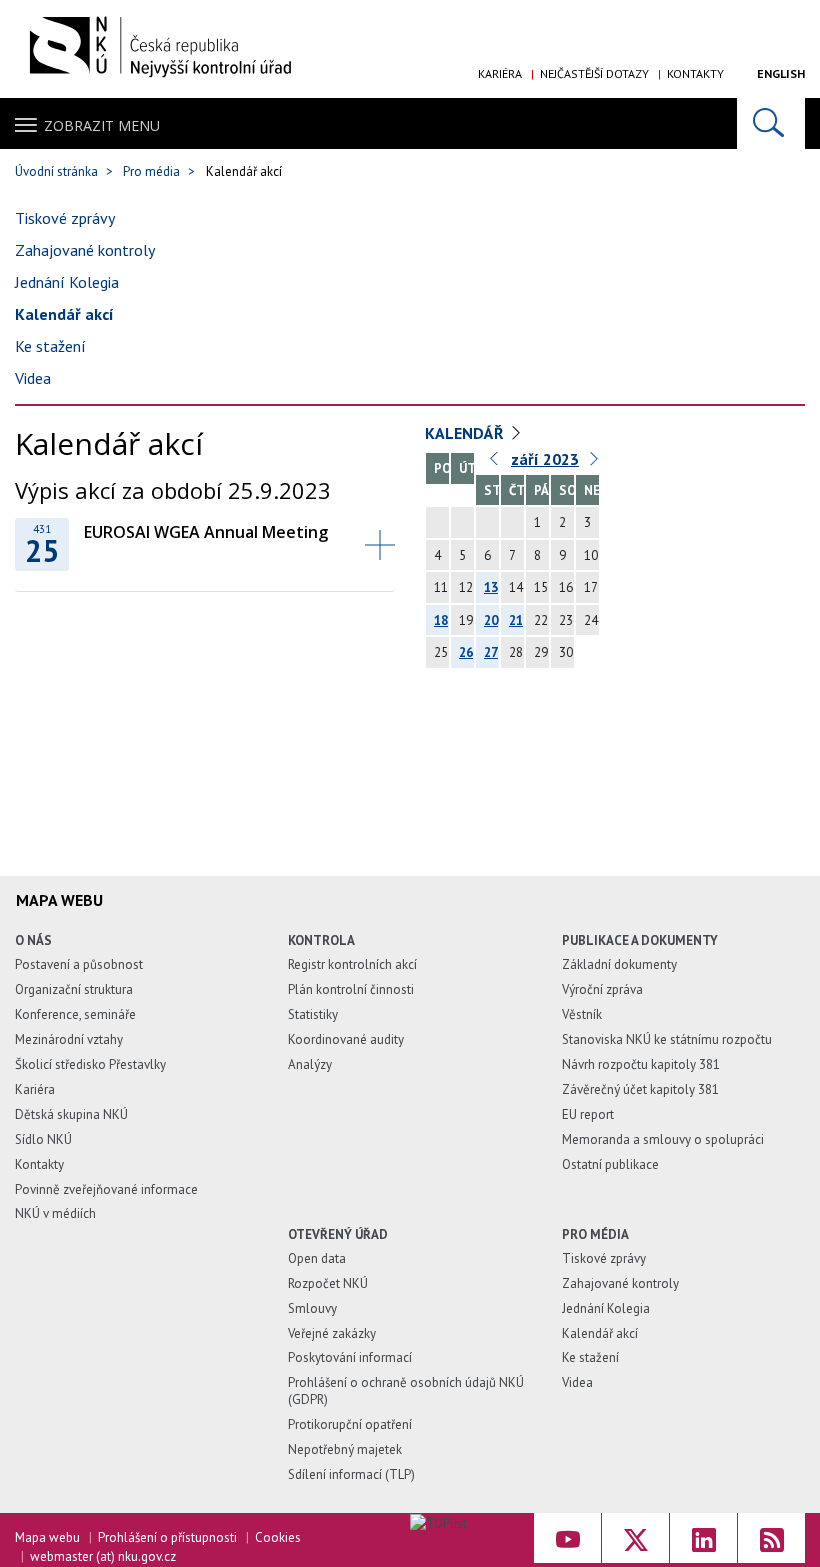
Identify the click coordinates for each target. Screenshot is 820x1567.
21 (516, 620)
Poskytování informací (350, 1357)
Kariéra (500, 73)
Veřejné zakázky (332, 1333)
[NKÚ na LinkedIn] (703, 1538)
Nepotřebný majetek (345, 1449)
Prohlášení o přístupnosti (167, 1537)
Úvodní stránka (56, 171)
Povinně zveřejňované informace (106, 1189)
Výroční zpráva (602, 989)
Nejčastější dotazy (594, 73)
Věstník (582, 1014)
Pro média (151, 171)
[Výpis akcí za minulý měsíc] (495, 463)
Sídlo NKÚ (43, 1139)
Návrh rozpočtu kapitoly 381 (641, 1064)
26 (466, 652)
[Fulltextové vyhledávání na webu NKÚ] (771, 123)
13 (491, 587)
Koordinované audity (346, 1039)
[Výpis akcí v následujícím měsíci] (595, 463)
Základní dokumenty (619, 964)
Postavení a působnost (79, 964)
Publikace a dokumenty (640, 940)
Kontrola (321, 940)
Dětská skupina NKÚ (71, 1114)
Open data (317, 1258)
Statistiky (313, 1014)
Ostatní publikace (610, 1164)
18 (441, 620)
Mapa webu (47, 1537)
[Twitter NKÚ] (635, 1538)
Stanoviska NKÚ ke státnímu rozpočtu (667, 1039)
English (781, 73)
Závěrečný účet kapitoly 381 (640, 1089)
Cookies (278, 1537)
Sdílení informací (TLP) (351, 1474)
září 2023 (545, 459)
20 (491, 620)
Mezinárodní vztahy (69, 1039)
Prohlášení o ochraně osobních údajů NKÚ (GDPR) (406, 1391)
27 (491, 652)
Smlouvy (312, 1308)
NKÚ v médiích (55, 1213)
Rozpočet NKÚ (328, 1283)
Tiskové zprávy (65, 218)
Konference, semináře (75, 1014)
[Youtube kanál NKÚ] (567, 1538)
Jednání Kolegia (67, 282)
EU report (588, 1114)
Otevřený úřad (338, 1234)
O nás (33, 940)
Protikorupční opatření (350, 1424)
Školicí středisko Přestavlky (90, 1064)
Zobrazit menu (102, 125)
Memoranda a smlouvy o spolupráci (663, 1139)
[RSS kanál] (771, 1538)
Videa (33, 378)
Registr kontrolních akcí (352, 964)
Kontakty (695, 73)
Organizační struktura (74, 989)
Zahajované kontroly (85, 250)
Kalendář (464, 433)
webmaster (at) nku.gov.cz (103, 1556)
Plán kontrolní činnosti (351, 989)
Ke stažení (50, 346)
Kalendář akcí (64, 314)
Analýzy (310, 1064)
